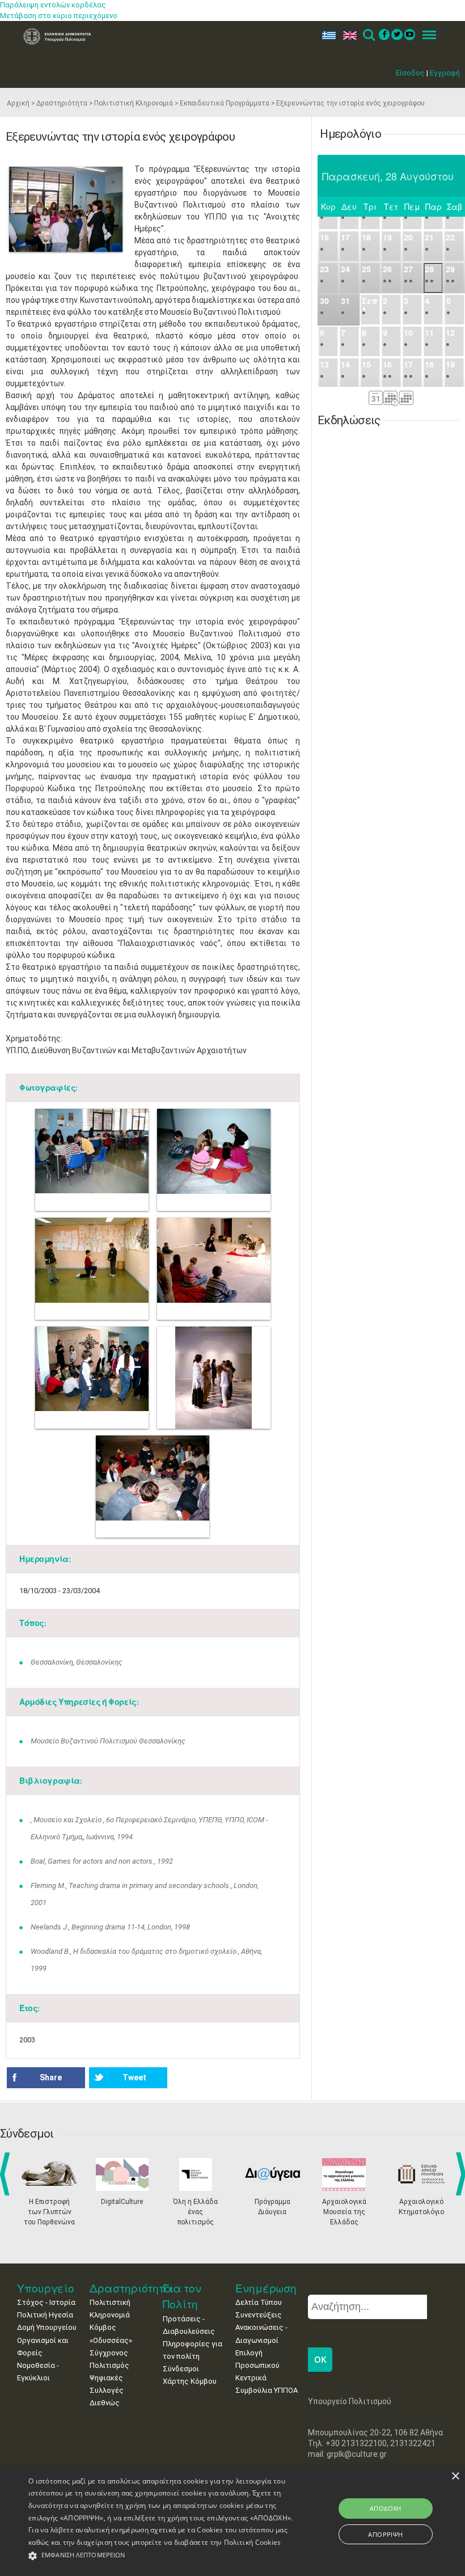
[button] (161, 2556)
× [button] (455, 2476)
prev (7, 2174)
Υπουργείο (46, 2288)
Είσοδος (410, 73)
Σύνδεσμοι (181, 2369)
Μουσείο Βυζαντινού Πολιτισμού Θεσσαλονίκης (108, 1741)
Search (368, 35)
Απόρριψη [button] (385, 2534)
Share (51, 2077)
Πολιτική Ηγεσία (45, 2315)
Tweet (134, 2077)
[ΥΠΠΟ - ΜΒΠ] (66, 209)
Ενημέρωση (266, 2288)
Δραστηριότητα (62, 103)
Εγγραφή (445, 73)
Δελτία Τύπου (259, 2302)
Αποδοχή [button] (386, 2508)
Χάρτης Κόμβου (190, 2381)
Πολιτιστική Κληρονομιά (134, 103)
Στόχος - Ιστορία (46, 2302)
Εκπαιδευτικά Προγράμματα (225, 103)
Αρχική (18, 103)
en (347, 35)
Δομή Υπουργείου (47, 2327)
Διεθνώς (105, 2403)
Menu (426, 35)
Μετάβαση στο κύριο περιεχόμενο (59, 16)
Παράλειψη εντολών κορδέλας (53, 5)
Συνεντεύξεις (259, 2315)
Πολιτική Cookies (253, 2542)
